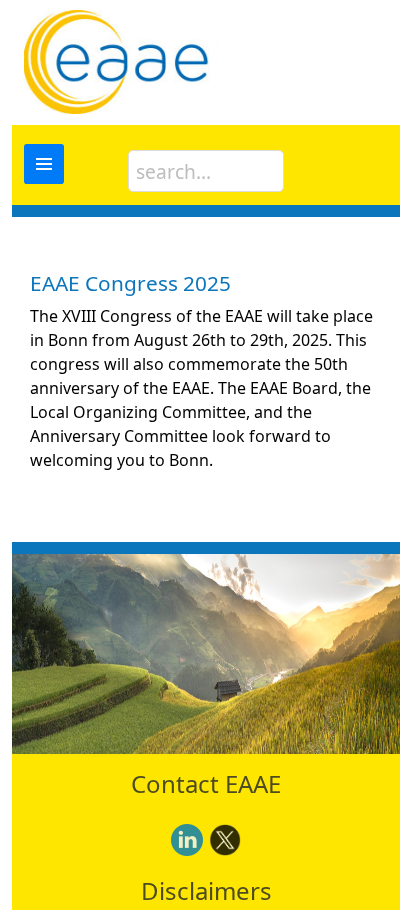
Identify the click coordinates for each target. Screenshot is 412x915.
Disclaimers (206, 890)
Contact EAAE (206, 783)
